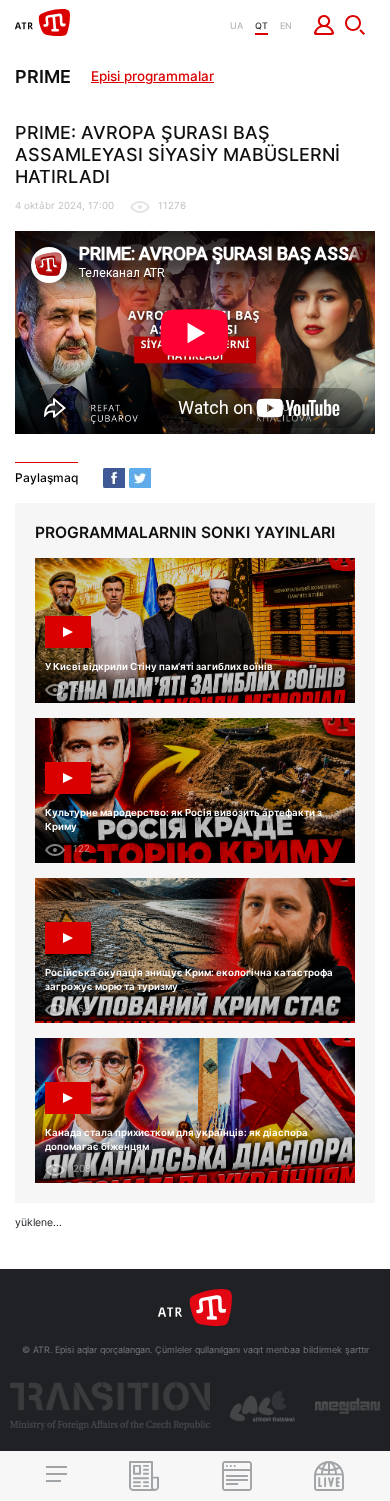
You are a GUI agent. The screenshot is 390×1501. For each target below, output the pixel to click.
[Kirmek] (324, 25)
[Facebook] (114, 478)
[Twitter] (140, 478)
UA (236, 25)
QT (261, 25)
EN (286, 25)
